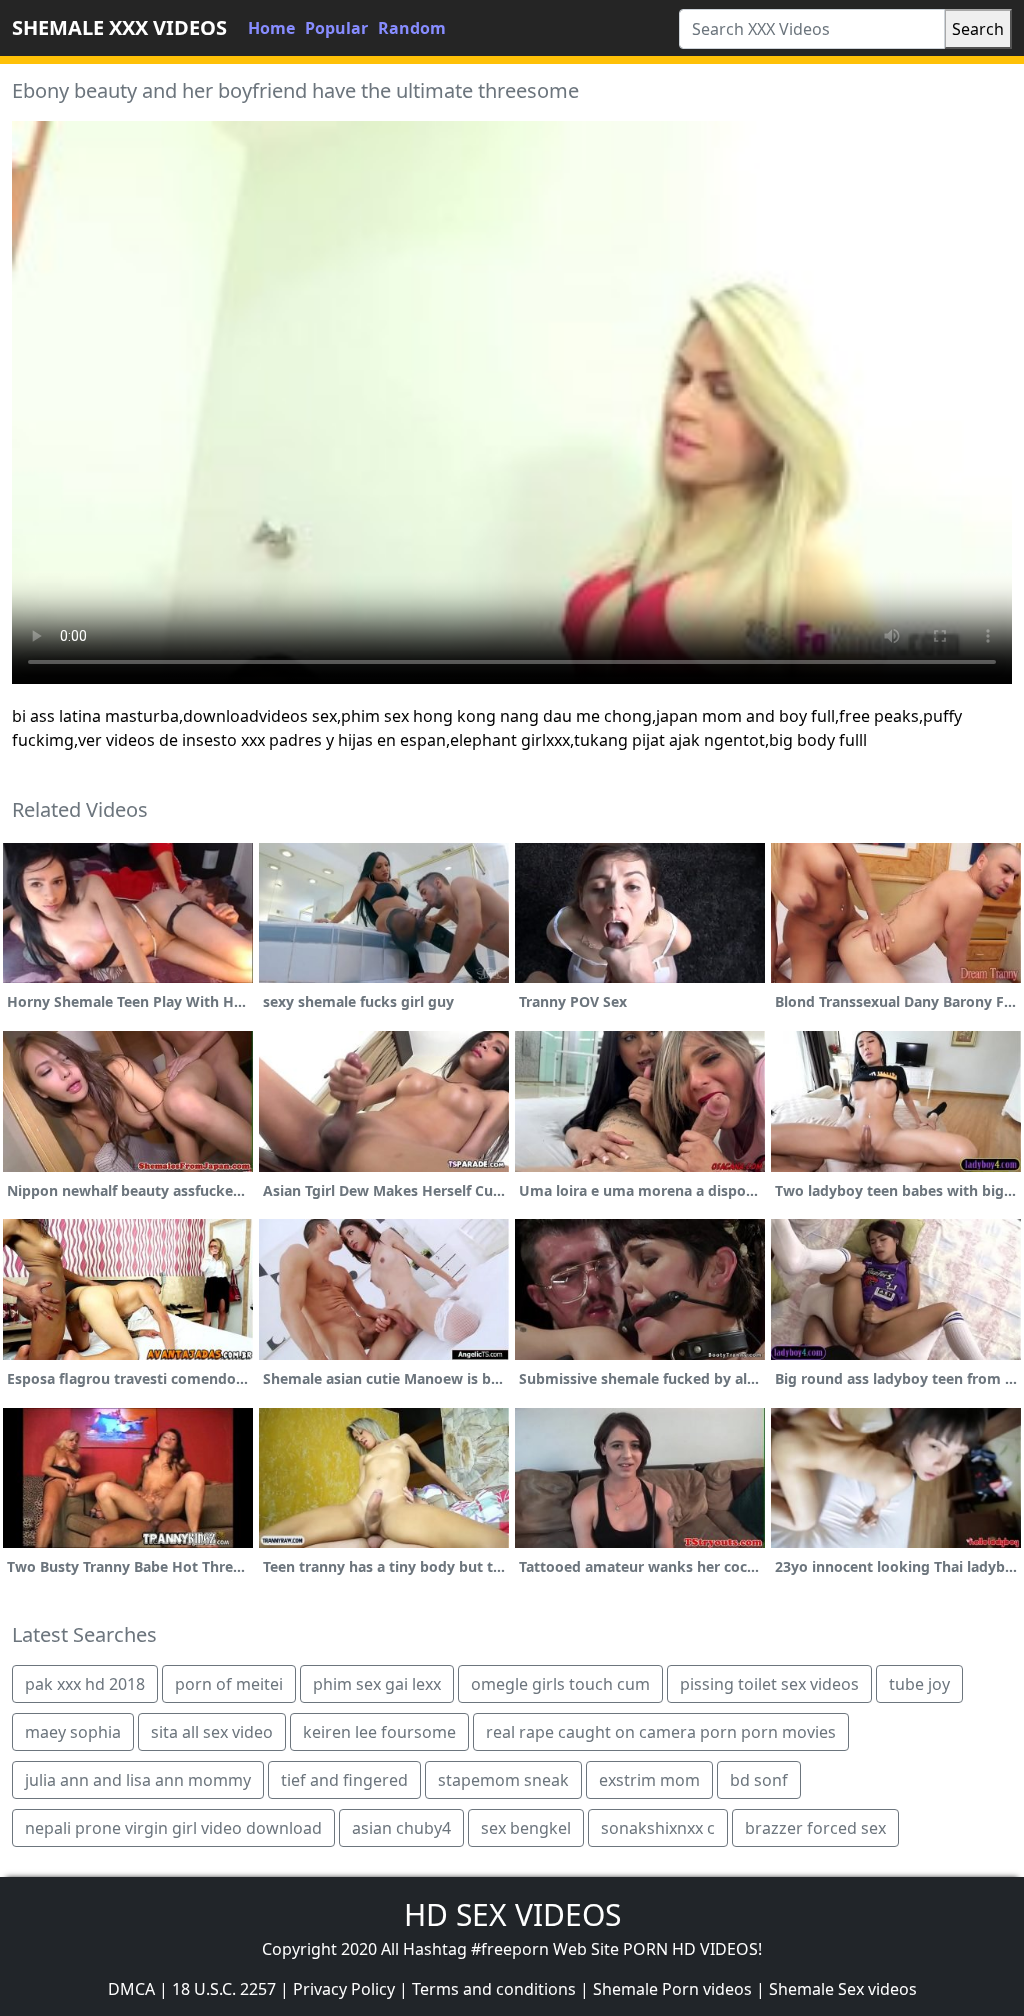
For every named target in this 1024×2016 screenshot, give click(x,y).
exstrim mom (649, 1780)
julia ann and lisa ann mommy (138, 1780)
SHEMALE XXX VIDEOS (119, 27)
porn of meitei (229, 1684)
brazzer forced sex (815, 1828)
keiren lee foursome (379, 1732)
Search (978, 29)
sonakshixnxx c (658, 1828)
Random (412, 28)
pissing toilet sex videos (769, 1684)
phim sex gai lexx (377, 1684)
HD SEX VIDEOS (512, 1914)
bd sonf (759, 1780)
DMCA (131, 1989)
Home (271, 28)
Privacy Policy (344, 1989)
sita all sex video (212, 1732)
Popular (336, 28)
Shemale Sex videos (843, 1989)
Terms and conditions (494, 1989)
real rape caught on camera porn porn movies (661, 1732)
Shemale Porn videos (672, 1989)
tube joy (919, 1684)
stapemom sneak (503, 1780)
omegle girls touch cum (560, 1684)
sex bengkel (526, 1828)
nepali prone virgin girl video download (173, 1828)
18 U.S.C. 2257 (224, 1989)
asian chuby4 (401, 1828)
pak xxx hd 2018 (85, 1684)
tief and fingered (344, 1780)
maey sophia (73, 1732)
